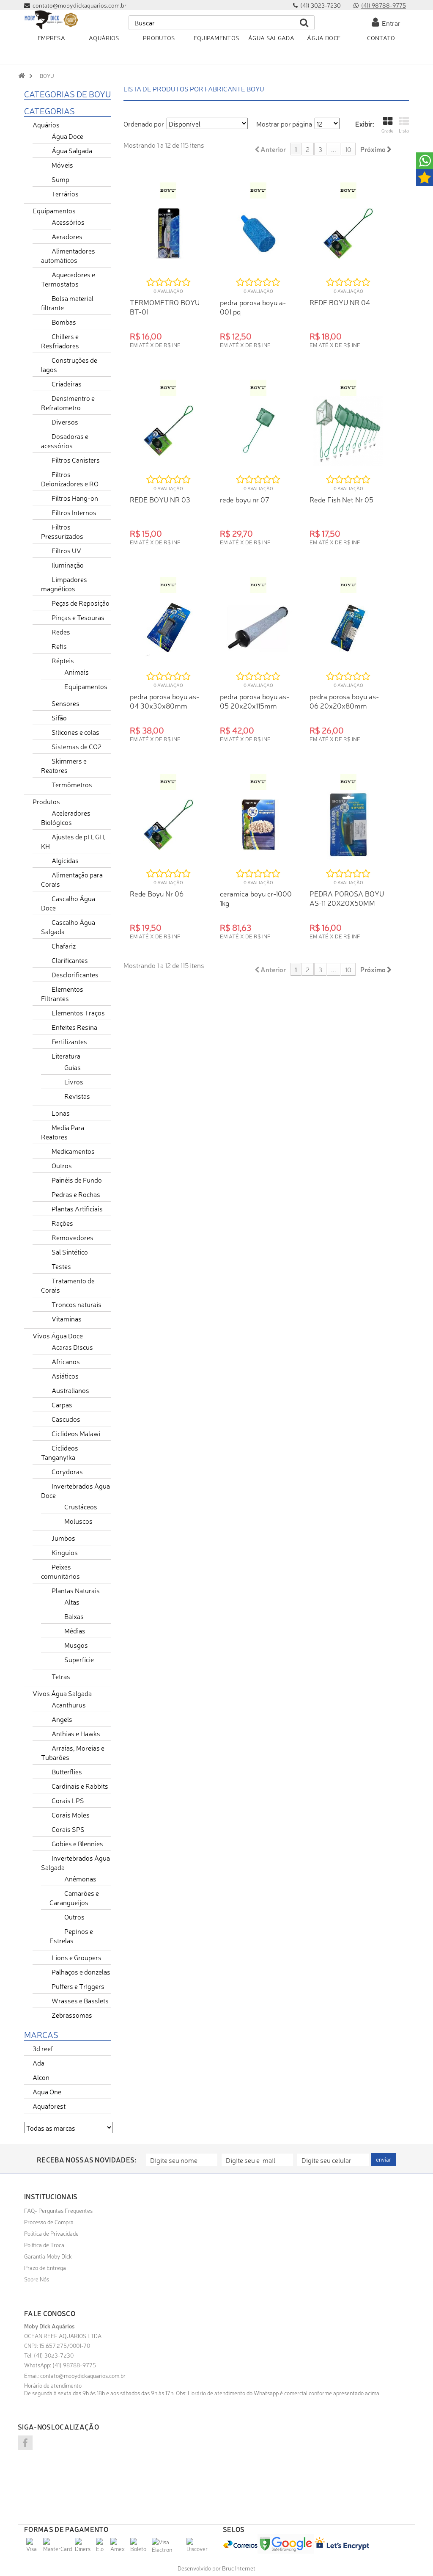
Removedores (73, 1237)
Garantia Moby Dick (48, 2256)
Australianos (70, 1390)
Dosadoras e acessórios (65, 441)
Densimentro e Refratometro (68, 403)
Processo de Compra (49, 2222)
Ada (38, 2063)
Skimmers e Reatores (64, 765)
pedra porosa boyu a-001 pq (253, 307)
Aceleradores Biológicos (66, 817)
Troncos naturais (77, 1304)
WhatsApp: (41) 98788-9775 (60, 2365)
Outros (62, 1165)
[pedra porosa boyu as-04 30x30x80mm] (169, 628)
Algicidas (65, 860)
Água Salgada (72, 150)
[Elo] (102, 2548)
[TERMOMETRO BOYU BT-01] (169, 233)
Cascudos (66, 1419)
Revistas (77, 1096)
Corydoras (67, 1471)
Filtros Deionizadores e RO (70, 479)
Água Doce (67, 136)
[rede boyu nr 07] (259, 431)
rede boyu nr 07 (245, 499)
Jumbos (63, 1538)
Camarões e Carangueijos (74, 1898)
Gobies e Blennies (77, 1843)
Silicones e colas (75, 732)
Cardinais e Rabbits (80, 1786)
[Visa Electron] (168, 2549)
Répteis (63, 660)
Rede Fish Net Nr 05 (341, 499)
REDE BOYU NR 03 (160, 499)
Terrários (65, 193)
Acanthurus (69, 1704)
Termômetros (72, 784)
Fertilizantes (69, 1041)
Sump (60, 179)
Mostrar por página (284, 124)
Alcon (41, 2077)
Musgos (76, 1645)
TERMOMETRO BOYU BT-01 (165, 307)
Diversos (65, 422)
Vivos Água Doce (58, 1335)
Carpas (62, 1404)
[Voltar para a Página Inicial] (22, 76)
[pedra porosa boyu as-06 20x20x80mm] (348, 628)
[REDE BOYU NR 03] (169, 431)
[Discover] (198, 2548)
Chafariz (64, 946)
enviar (384, 2159)
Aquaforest (49, 2106)
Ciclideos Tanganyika (60, 1452)
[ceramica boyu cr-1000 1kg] (259, 825)
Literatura (66, 1056)
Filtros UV (66, 550)
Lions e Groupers (77, 1957)
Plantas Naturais (76, 1590)
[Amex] (119, 2548)
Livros (74, 1081)
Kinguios (65, 1552)
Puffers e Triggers (78, 1986)
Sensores (66, 703)
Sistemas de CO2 (77, 746)
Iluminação (68, 565)
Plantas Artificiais (77, 1208)
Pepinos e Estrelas (71, 1936)
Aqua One (47, 2091)
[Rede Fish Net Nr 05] (348, 431)
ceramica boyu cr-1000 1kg (256, 898)
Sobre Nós (37, 2279)
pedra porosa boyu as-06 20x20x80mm (344, 701)
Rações (62, 1223)
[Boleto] (140, 2548)
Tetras (61, 1676)
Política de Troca (44, 2245)
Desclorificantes (75, 974)
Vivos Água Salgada (62, 1693)
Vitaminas (67, 1318)
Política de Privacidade (51, 2233)
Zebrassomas (72, 2015)
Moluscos (78, 1521)
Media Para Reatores (63, 1132)
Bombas (64, 322)
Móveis (62, 165)
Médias (75, 1630)
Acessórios (68, 222)
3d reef (43, 2048)
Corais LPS (68, 1800)
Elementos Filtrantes (62, 993)
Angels (62, 1719)
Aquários (46, 124)
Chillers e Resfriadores (60, 341)
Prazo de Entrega (45, 2267)
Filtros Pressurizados (62, 531)
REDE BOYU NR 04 (340, 302)
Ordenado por (144, 124)
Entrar (390, 23)
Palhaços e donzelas (81, 1972)
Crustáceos (81, 1506)
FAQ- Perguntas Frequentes (58, 2210)
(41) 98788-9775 (384, 5)
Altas (72, 1602)
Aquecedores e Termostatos (68, 279)
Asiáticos (65, 1376)
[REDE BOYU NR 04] (348, 233)
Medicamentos (73, 1151)
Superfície (79, 1659)
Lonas (61, 1113)
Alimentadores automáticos (68, 255)
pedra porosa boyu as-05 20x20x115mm (255, 701)
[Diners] (84, 2548)
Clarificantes (70, 960)
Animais (77, 672)
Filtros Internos (74, 512)
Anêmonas (80, 1878)
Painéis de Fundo (77, 1180)
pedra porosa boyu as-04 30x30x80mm (164, 701)
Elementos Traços (78, 1012)
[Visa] (34, 2548)
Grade (388, 131)
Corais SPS (68, 1829)
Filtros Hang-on (75, 498)
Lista (404, 131)
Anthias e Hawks (76, 1733)
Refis (59, 646)
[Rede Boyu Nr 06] (169, 825)
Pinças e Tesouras (78, 617)
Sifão (59, 717)
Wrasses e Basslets (80, 2000)
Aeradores (67, 236)
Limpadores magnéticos (64, 584)
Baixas (74, 1616)
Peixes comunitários (60, 1571)
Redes (61, 632)
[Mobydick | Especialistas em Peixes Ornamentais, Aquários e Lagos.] (51, 20)
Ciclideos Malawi (76, 1433)
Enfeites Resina (74, 1027)
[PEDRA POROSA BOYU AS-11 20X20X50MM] (348, 825)
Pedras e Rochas (76, 1194)
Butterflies (67, 1771)
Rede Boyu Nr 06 (157, 893)
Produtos (46, 801)
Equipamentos (54, 210)
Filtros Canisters (76, 460)
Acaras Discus (72, 1347)
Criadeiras (67, 383)
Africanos (66, 1361)
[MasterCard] (58, 2548)
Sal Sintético (70, 1252)
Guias (73, 1067)
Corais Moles (71, 1815)
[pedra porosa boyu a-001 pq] (259, 233)
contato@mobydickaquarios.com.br (83, 2375)
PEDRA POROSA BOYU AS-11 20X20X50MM (347, 898)
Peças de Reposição (81, 603)
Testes (61, 1266)
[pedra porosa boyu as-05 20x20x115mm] (259, 628)
